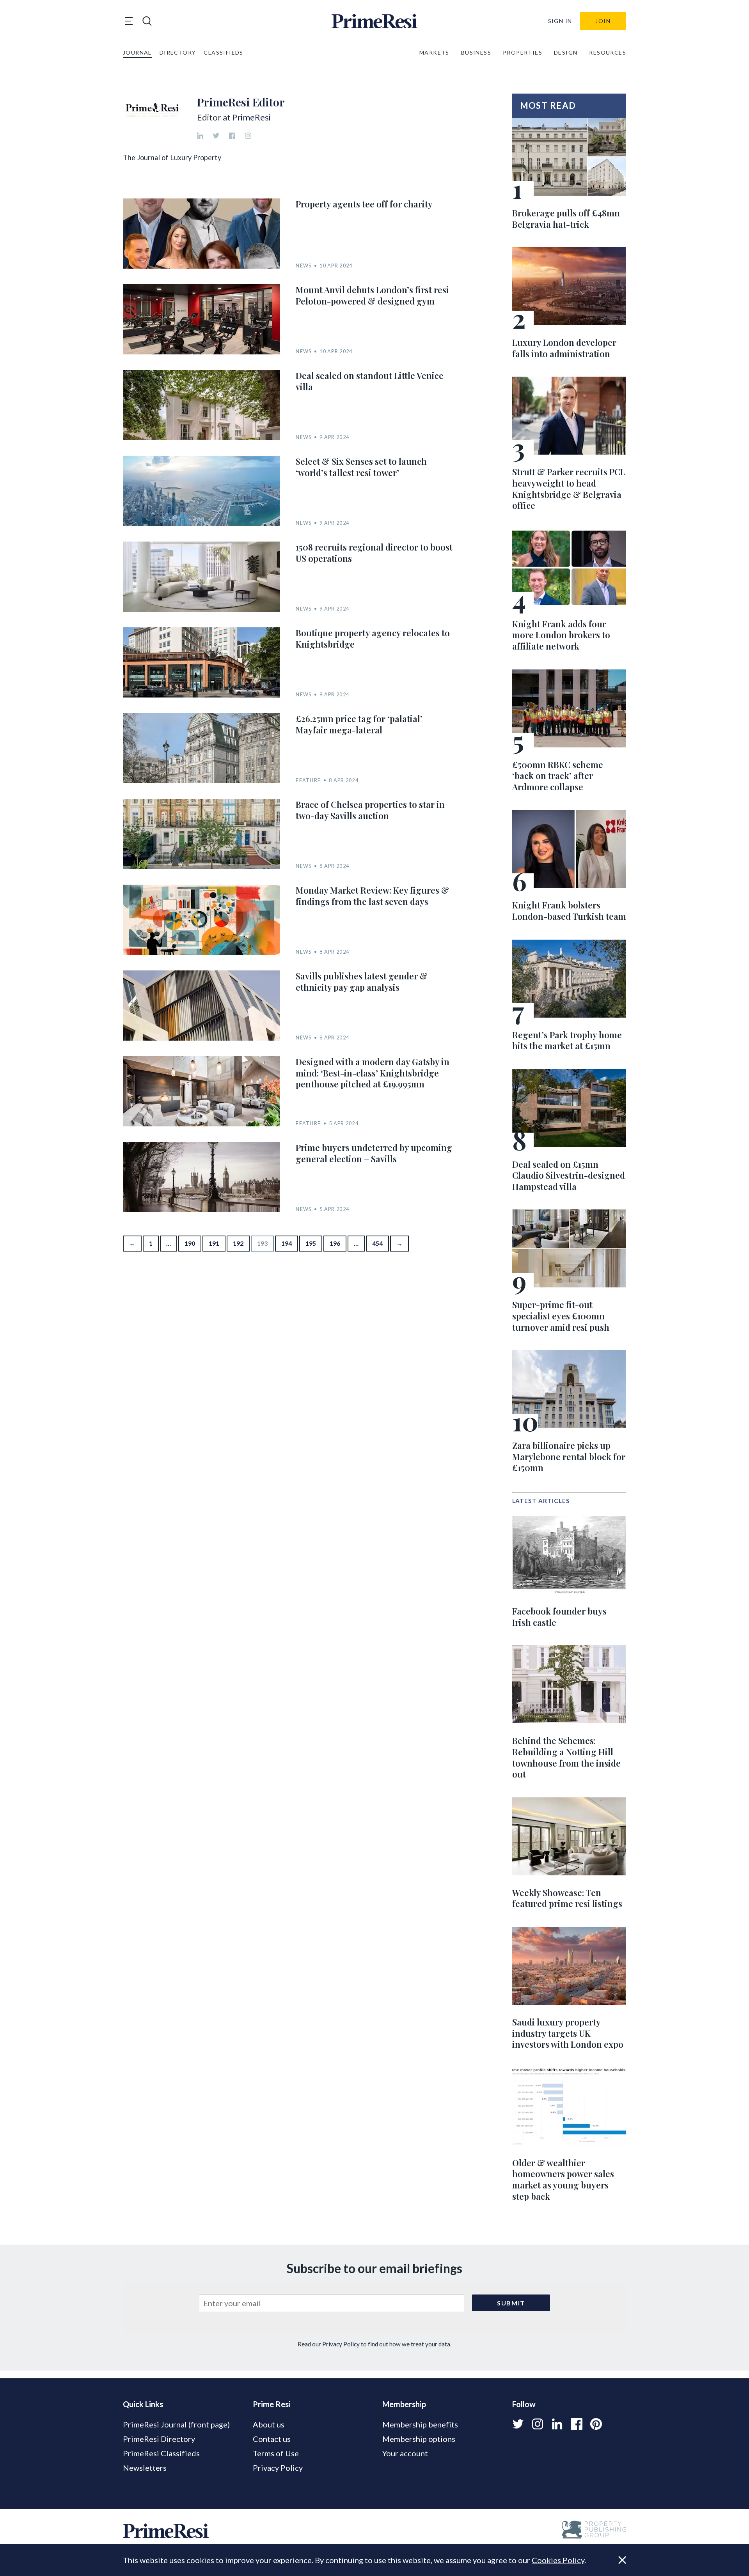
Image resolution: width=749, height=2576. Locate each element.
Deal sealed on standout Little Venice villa (370, 381)
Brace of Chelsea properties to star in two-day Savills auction (370, 810)
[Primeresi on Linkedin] (557, 2424)
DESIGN (566, 52)
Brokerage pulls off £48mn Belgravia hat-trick (566, 219)
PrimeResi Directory (159, 2439)
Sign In (560, 21)
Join (603, 21)
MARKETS (434, 52)
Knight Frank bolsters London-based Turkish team (569, 911)
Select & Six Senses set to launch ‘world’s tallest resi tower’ (361, 467)
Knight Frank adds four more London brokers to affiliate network (561, 635)
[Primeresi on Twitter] (518, 2424)
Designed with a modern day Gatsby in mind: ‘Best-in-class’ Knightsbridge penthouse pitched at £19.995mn (373, 1073)
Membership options (419, 2439)
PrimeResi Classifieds (161, 2453)
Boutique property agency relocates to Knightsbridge (373, 638)
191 (214, 1243)
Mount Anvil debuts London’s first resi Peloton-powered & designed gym (372, 295)
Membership (404, 2404)
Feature (308, 780)
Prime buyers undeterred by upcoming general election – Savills (374, 1153)
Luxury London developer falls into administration (564, 348)
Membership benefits (420, 2424)
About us (269, 2424)
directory (178, 52)
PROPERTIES (523, 52)
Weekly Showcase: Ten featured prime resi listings (567, 1898)
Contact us (272, 2439)
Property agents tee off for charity (364, 204)
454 (377, 1243)
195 (311, 1243)
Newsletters (145, 2468)
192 (238, 1243)
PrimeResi (251, 117)
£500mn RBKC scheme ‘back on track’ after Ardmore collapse (558, 776)
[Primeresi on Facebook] (577, 2424)
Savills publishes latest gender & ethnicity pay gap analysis (362, 982)
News (304, 266)
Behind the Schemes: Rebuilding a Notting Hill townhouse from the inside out (566, 1757)
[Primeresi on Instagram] (538, 2424)
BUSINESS (476, 52)
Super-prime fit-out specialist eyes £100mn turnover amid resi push (561, 1316)
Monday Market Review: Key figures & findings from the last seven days (372, 896)
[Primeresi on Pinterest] (596, 2424)
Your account (405, 2453)
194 (287, 1243)
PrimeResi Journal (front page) (176, 2424)
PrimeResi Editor (241, 102)
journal (137, 52)
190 (190, 1243)
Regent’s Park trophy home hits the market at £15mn (567, 1040)
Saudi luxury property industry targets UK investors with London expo (568, 2033)
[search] (147, 21)
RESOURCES (608, 52)
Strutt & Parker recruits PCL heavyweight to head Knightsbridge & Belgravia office (569, 489)
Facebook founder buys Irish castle (559, 1617)
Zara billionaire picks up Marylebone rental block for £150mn (569, 1456)
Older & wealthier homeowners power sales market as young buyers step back (563, 2179)
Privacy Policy (341, 2344)
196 (335, 1243)
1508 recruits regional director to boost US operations (374, 553)
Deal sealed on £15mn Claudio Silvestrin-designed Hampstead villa (569, 1175)
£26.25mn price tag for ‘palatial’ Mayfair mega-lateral (359, 724)
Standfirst (612, 2564)
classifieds (223, 52)
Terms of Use (276, 2453)
